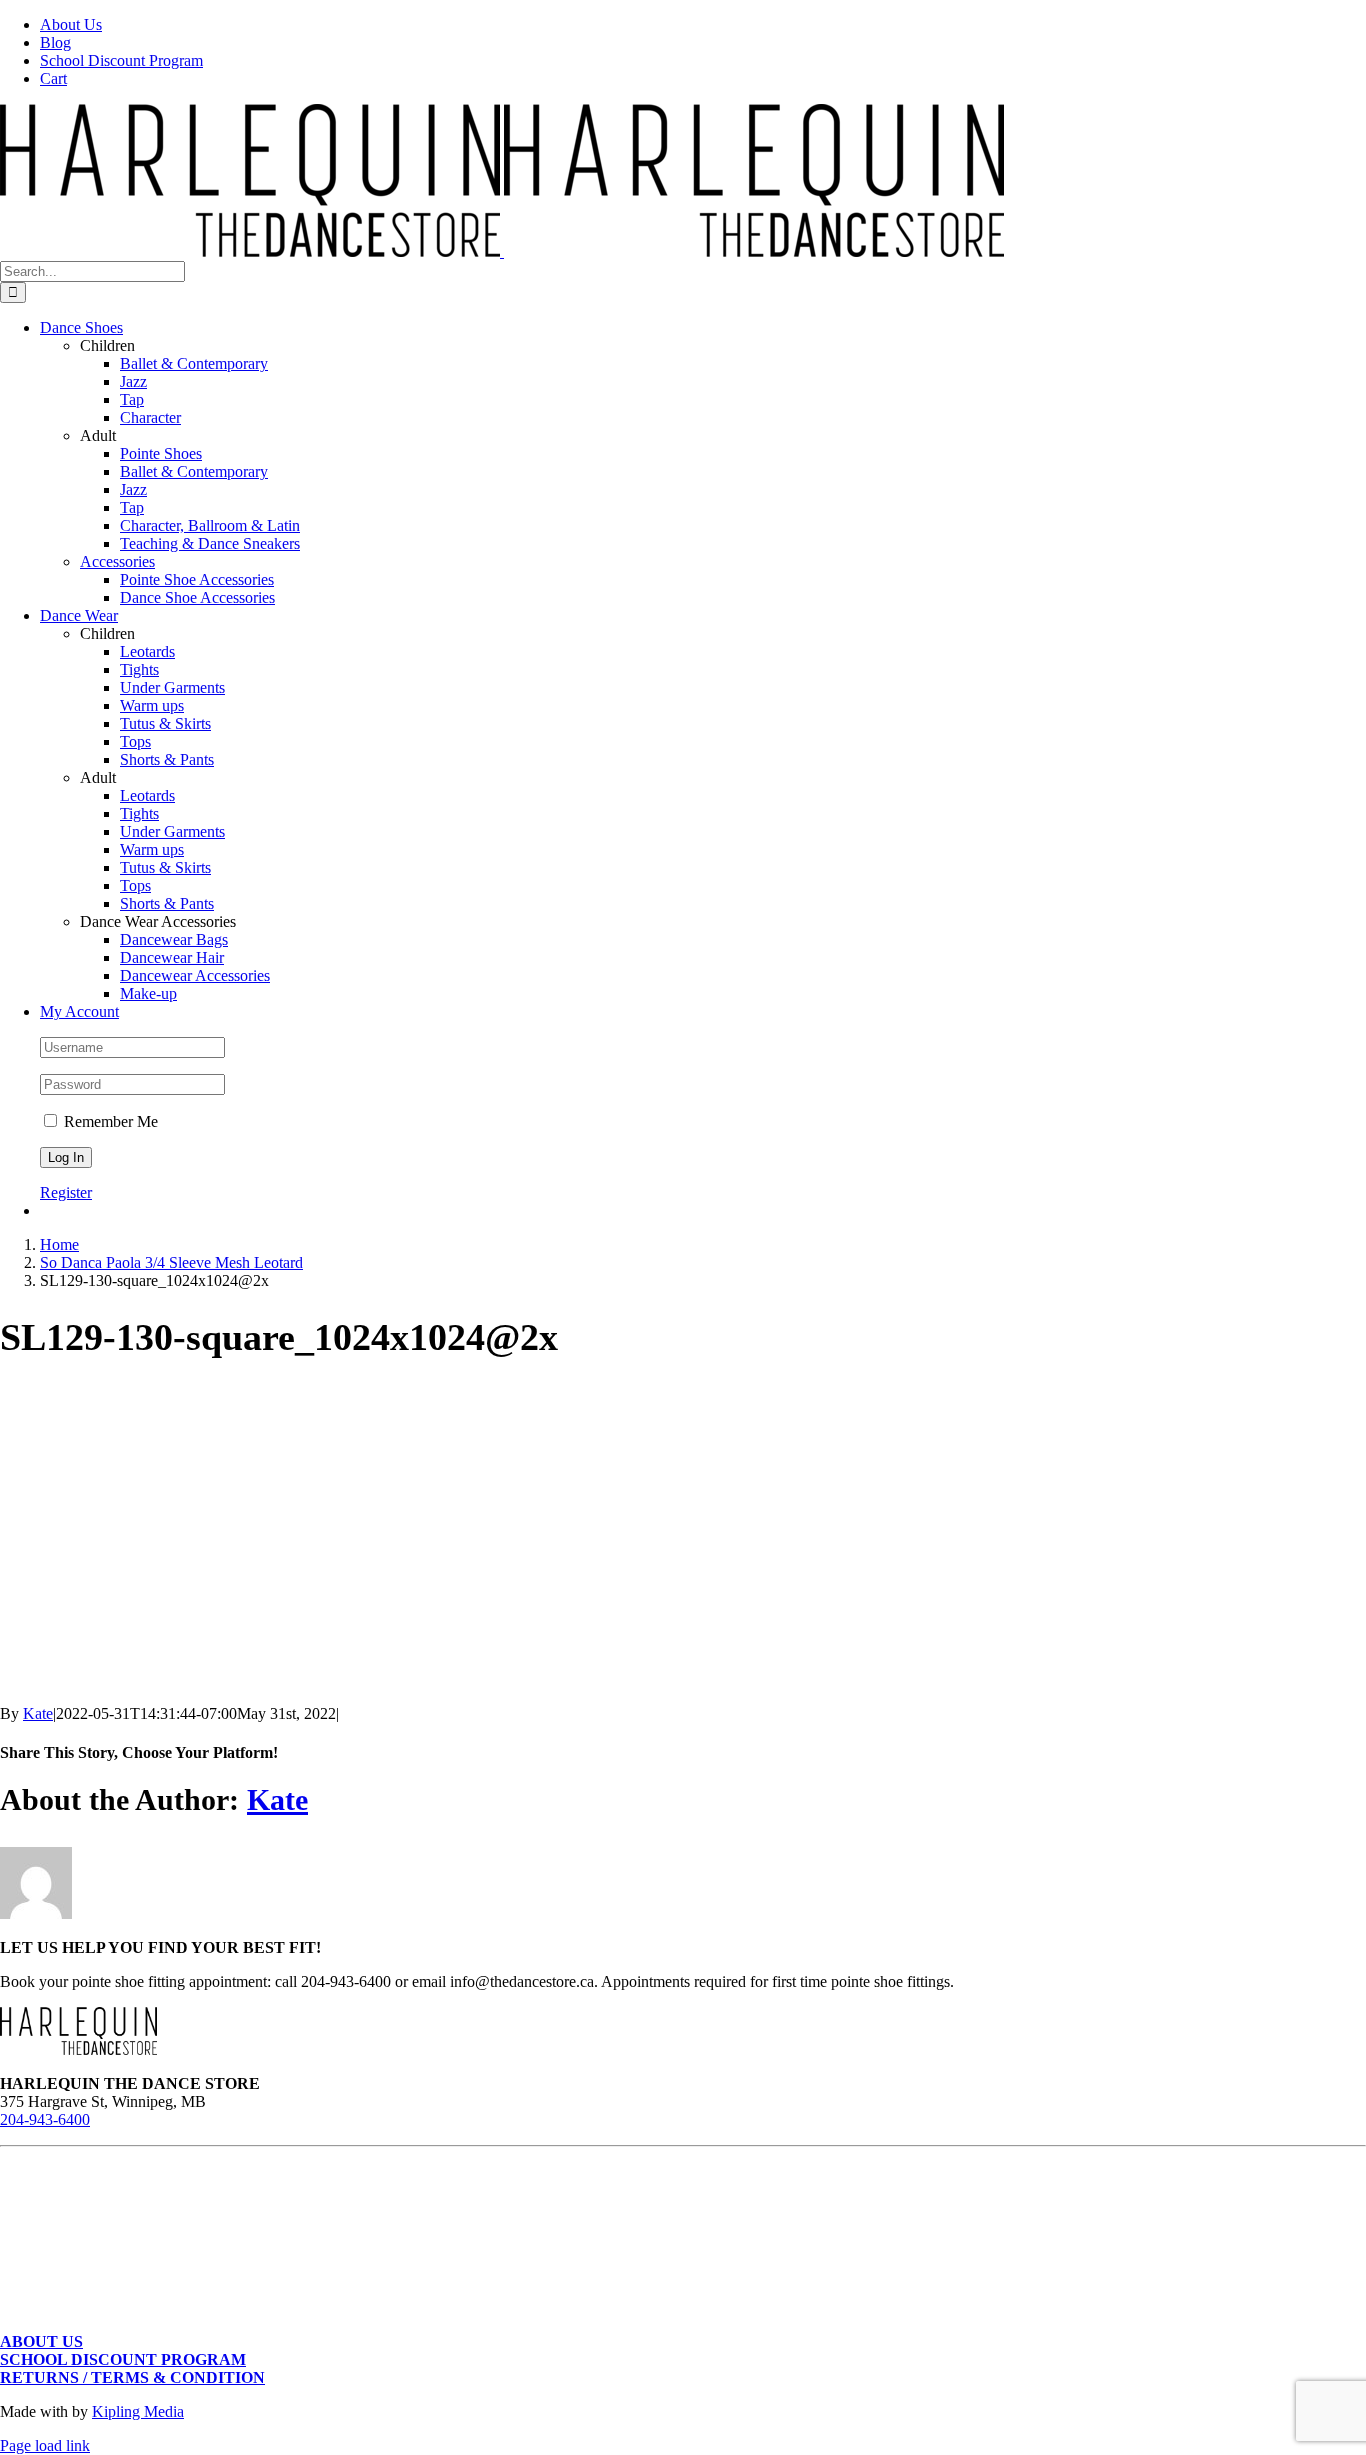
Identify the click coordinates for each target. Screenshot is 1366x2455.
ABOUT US (41, 2341)
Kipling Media (138, 2411)
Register (66, 1192)
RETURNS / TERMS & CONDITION (132, 2377)
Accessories (117, 561)
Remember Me (109, 1121)
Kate (38, 1713)
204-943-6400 (45, 2119)
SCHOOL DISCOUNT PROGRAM (123, 2359)
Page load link (45, 2445)
